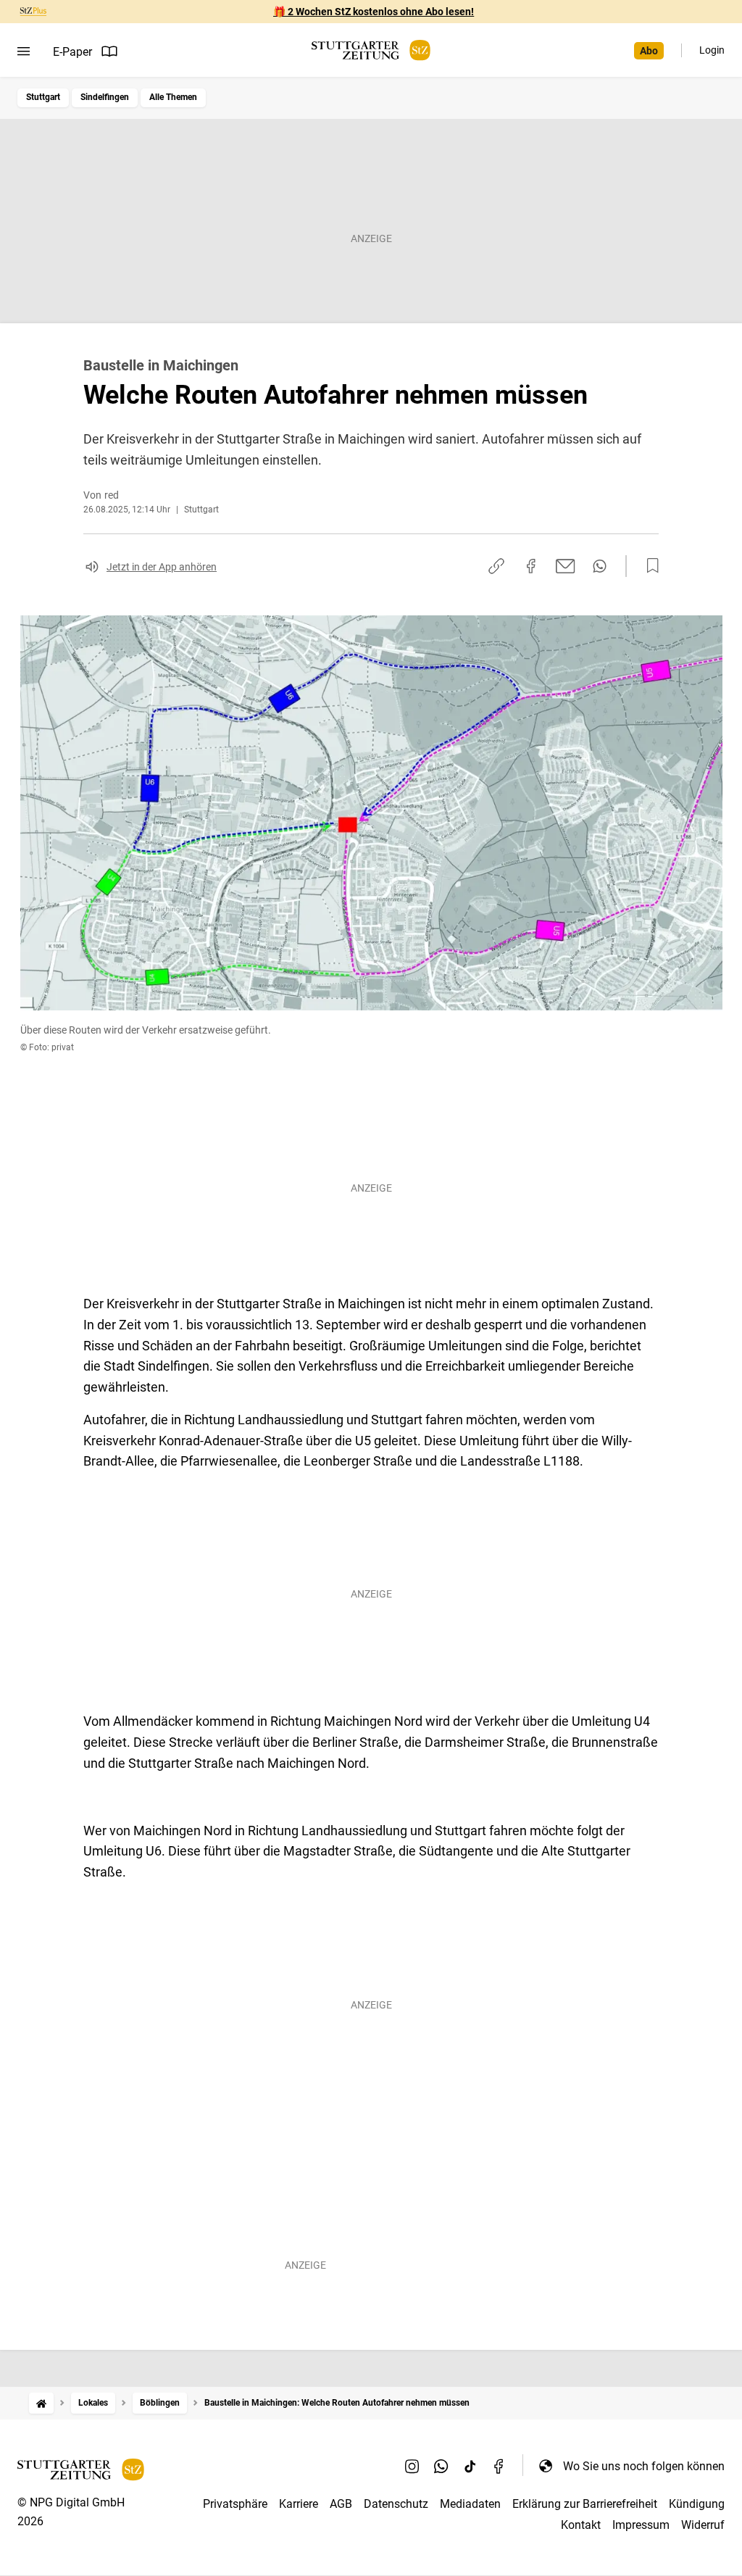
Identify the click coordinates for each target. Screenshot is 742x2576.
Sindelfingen (105, 97)
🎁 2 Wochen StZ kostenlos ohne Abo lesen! (374, 12)
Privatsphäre (235, 2504)
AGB (341, 2504)
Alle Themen (173, 97)
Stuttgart (43, 97)
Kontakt (581, 2525)
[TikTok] (470, 2466)
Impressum (641, 2525)
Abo (649, 51)
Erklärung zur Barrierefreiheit (585, 2504)
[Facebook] (499, 2466)
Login (712, 50)
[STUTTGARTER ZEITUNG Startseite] (371, 50)
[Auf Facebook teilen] (531, 566)
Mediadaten (470, 2504)
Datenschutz (396, 2504)
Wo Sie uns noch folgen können (644, 2466)
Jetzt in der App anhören (162, 567)
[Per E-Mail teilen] (566, 566)
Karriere (299, 2504)
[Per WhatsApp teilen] (600, 566)
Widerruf (703, 2525)
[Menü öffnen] (24, 51)
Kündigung (697, 2504)
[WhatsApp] (441, 2466)
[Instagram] (412, 2466)
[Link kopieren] (496, 566)
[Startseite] (41, 2403)
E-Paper (72, 52)
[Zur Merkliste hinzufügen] (649, 566)
